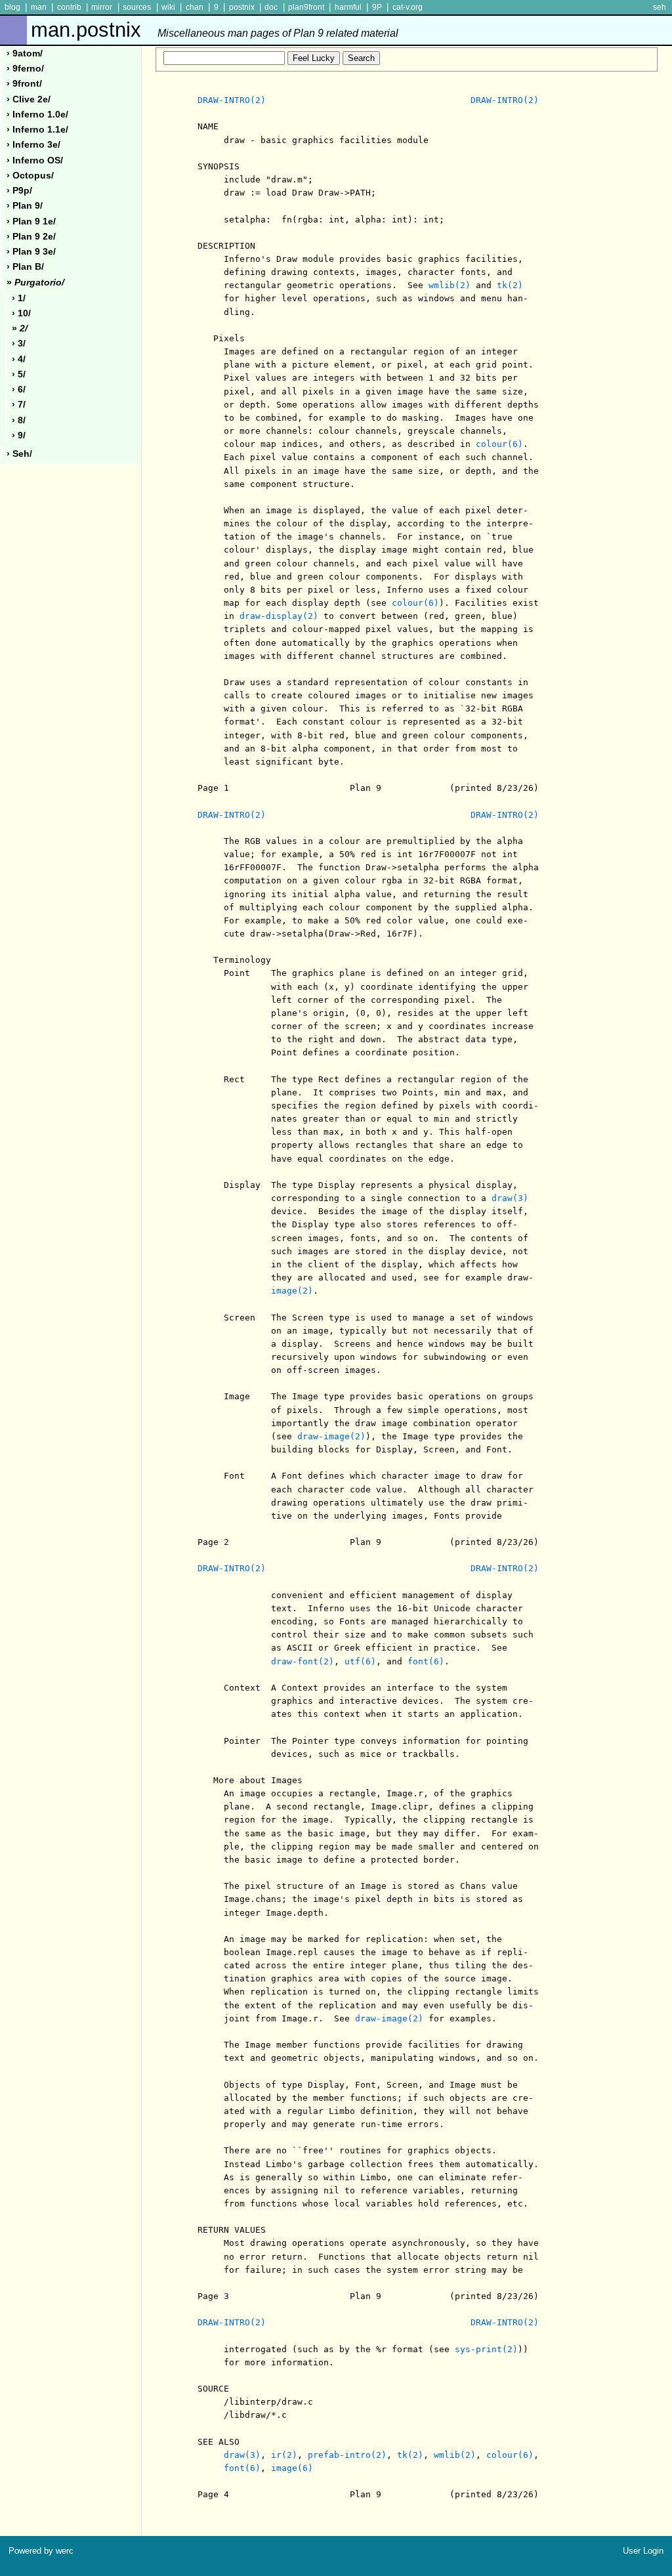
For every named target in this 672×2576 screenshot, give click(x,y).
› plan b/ (25, 267)
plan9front (306, 7)
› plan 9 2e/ (31, 237)
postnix (242, 7)
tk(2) (510, 285)
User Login (643, 2551)
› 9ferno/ (25, 69)
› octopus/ (30, 176)
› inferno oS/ (35, 160)
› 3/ (19, 344)
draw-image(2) (331, 1436)
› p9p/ (19, 191)
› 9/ (19, 435)
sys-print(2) (486, 2349)
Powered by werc (41, 2551)
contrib (69, 7)
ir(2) (284, 2455)
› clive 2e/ (29, 99)
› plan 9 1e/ (31, 222)
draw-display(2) (279, 616)
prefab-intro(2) (347, 2455)
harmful (348, 7)
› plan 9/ (25, 206)
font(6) (426, 1661)
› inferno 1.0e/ (37, 115)
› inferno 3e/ (33, 145)
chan (195, 7)
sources (137, 7)
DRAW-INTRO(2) (232, 100)
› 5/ (19, 374)
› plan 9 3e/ (31, 252)
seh (660, 7)
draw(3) (510, 1198)
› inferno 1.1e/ (37, 130)
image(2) (292, 1291)
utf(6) (360, 1661)
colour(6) (499, 444)
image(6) (292, 2468)
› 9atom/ (25, 53)
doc (271, 7)
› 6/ (19, 390)
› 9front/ (24, 84)
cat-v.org (408, 7)
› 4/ (19, 359)
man (39, 7)
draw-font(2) (303, 1661)
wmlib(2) (450, 285)
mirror (102, 7)
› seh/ (19, 454)
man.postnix (215, 30)
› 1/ (19, 298)
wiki (168, 7)
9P (377, 7)
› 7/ (19, 405)
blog (12, 7)
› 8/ (19, 420)
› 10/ (21, 313)
